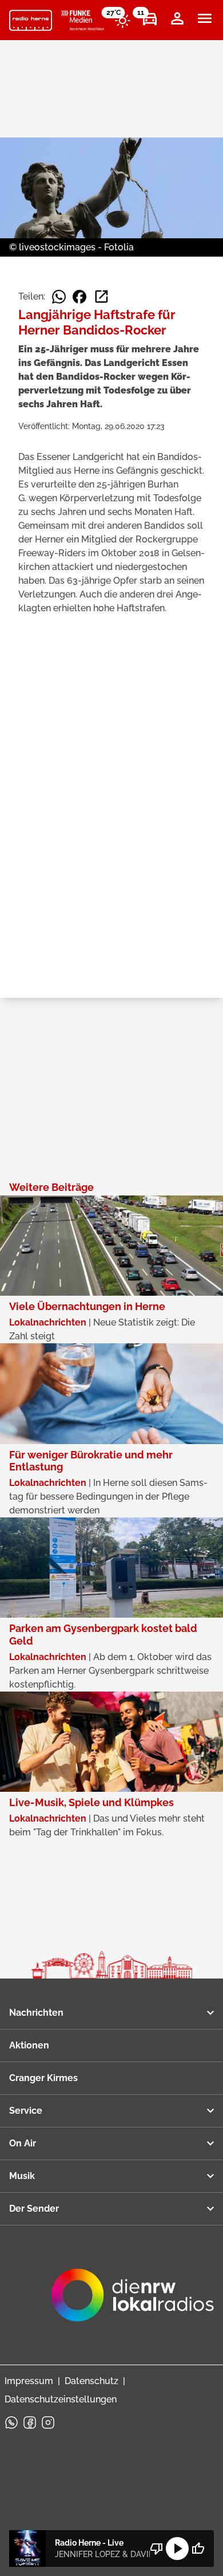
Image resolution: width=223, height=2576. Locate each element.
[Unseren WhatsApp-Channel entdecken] (11, 2422)
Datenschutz (91, 2381)
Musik (22, 2176)
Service (26, 2111)
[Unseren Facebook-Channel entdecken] (30, 2422)
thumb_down (157, 2549)
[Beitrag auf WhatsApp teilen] (59, 297)
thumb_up (198, 2549)
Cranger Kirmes (43, 2078)
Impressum (29, 2381)
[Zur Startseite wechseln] (31, 21)
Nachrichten (36, 2013)
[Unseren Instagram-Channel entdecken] (48, 2422)
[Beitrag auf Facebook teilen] (79, 297)
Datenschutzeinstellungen (61, 2399)
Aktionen (29, 2045)
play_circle (177, 2549)
